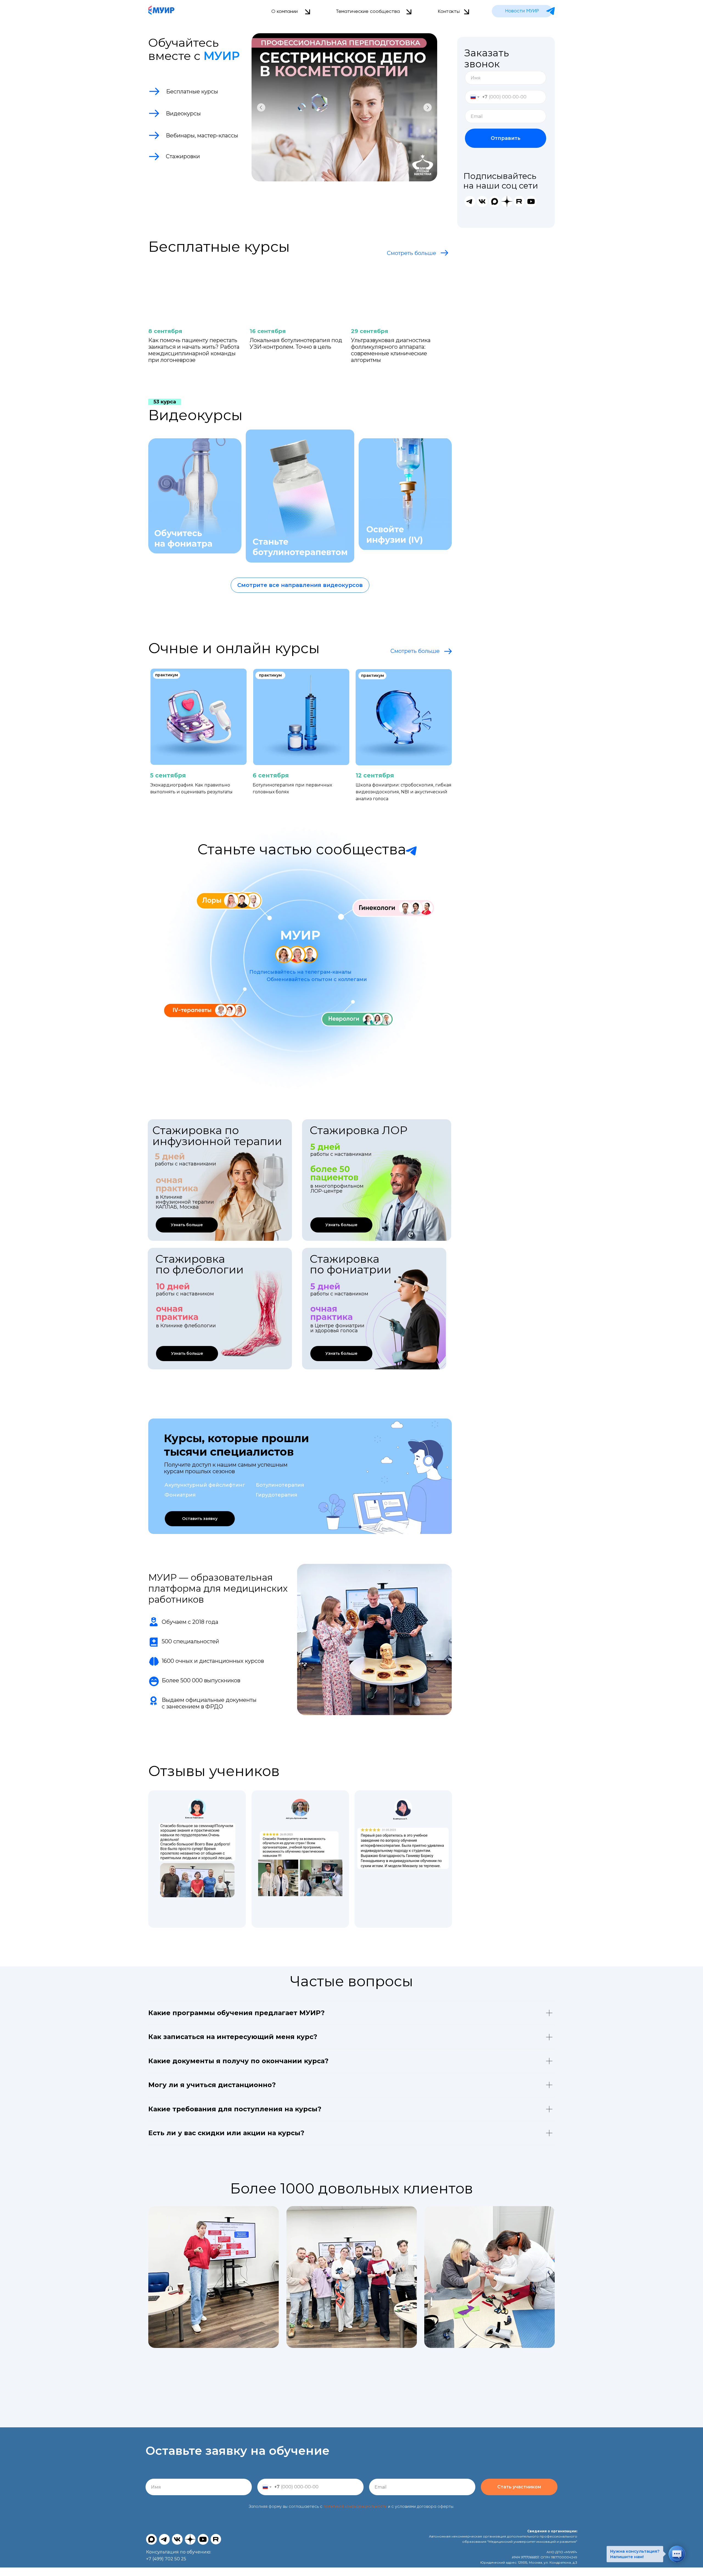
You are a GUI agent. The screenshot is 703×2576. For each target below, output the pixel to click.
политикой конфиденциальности (355, 2507)
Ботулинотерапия (280, 1485)
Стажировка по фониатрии (351, 1264)
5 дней (325, 1286)
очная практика (332, 1313)
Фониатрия (180, 1495)
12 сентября (375, 775)
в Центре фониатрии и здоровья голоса (337, 1328)
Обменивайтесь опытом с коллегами (317, 979)
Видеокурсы (195, 415)
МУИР (300, 935)
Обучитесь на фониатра (183, 538)
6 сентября (271, 775)
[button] (200, 1519)
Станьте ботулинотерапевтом (300, 547)
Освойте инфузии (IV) (395, 535)
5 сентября (168, 775)
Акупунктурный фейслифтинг (205, 1485)
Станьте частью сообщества (302, 849)
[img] (190, 494)
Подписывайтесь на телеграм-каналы (300, 972)
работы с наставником (339, 1294)
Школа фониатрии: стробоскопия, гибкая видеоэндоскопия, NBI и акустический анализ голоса (404, 792)
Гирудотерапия (276, 1495)
